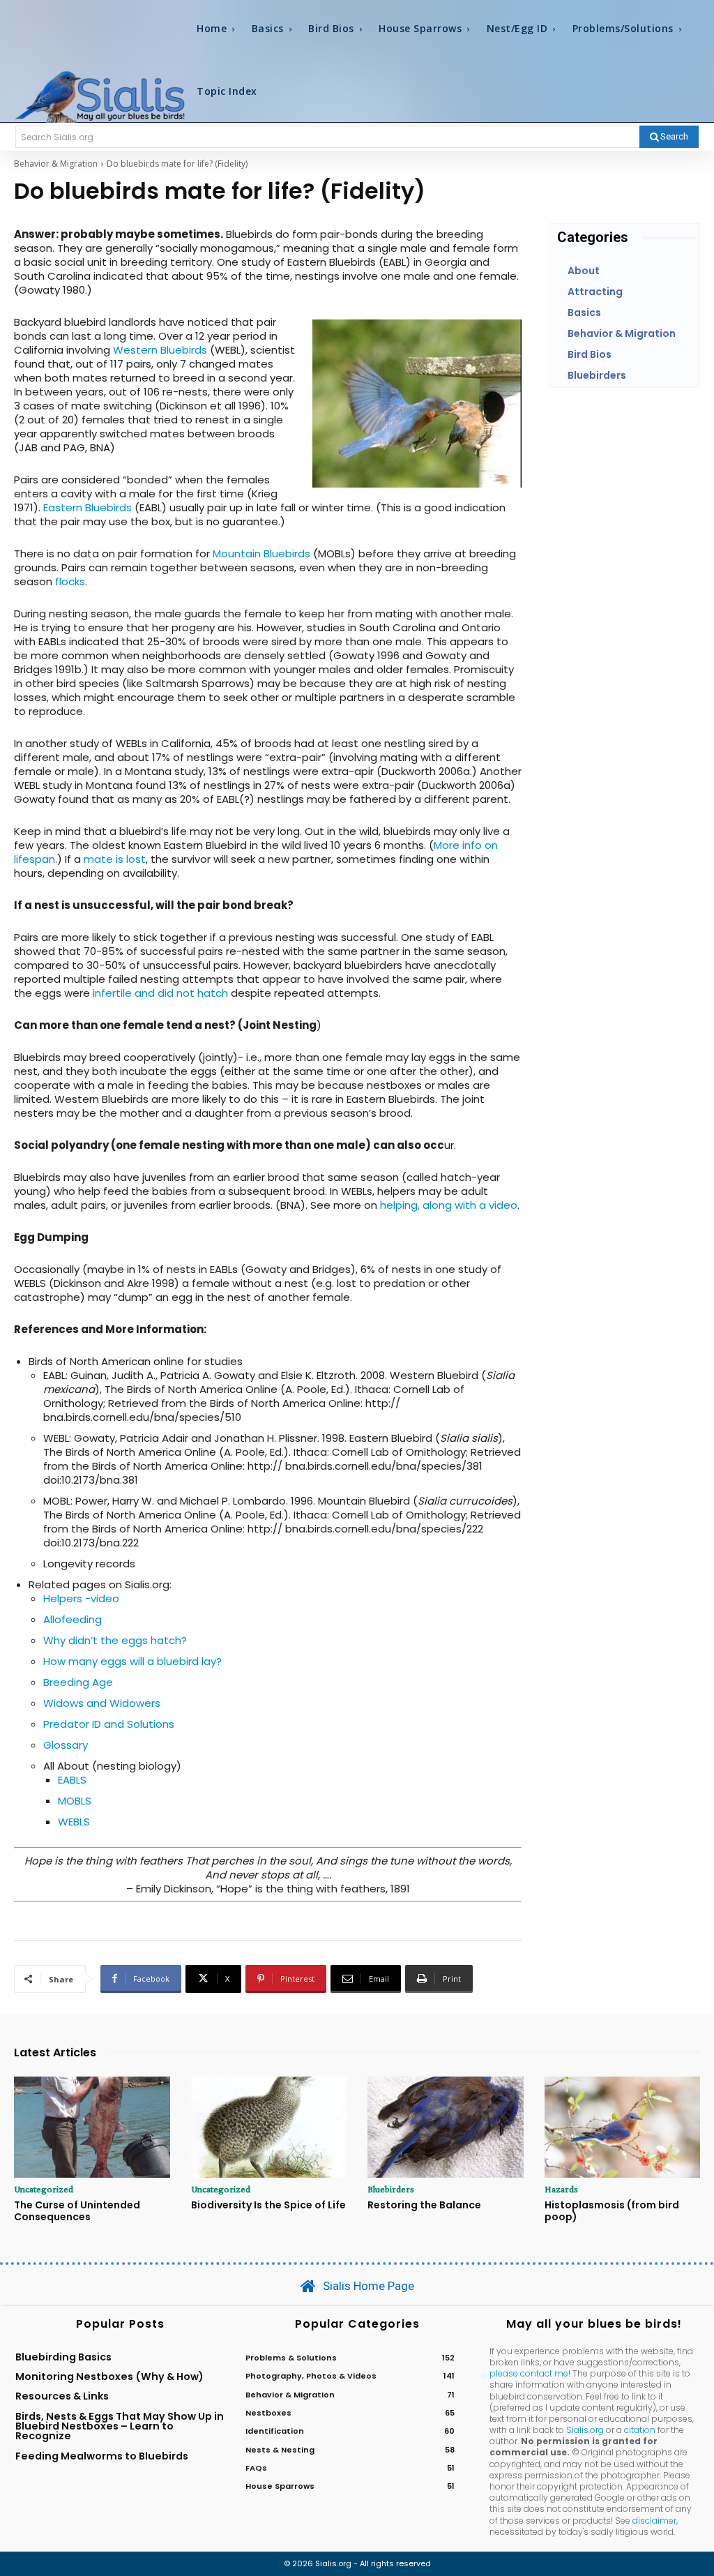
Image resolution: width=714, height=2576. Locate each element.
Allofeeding (73, 1619)
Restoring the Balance (424, 2205)
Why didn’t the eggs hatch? (115, 1640)
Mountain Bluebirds (261, 553)
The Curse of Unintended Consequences (77, 2211)
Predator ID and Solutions (109, 1724)
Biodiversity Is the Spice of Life (268, 2205)
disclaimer (654, 2521)
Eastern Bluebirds (88, 507)
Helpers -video (81, 1598)
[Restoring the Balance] (446, 2127)
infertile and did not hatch (160, 993)
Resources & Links (62, 2396)
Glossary (66, 1745)
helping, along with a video (449, 1205)
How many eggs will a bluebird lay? (132, 1661)
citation (640, 2430)
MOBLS (75, 1801)
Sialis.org (585, 2430)
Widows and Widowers (102, 1703)
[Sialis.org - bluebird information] (100, 96)
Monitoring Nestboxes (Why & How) (109, 2377)
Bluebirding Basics (63, 2357)
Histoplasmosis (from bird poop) (612, 2211)
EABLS (72, 1780)
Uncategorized (44, 2189)
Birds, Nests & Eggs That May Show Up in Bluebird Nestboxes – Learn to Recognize (120, 2426)
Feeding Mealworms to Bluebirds (102, 2456)
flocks (70, 581)
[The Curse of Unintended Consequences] (92, 2127)
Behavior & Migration (56, 164)
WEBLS (74, 1822)
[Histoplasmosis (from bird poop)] (623, 2127)
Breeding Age (78, 1682)
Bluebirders (391, 2189)
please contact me (529, 2373)
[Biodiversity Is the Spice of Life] (269, 2127)
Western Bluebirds (160, 350)
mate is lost (115, 859)
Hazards (561, 2189)
